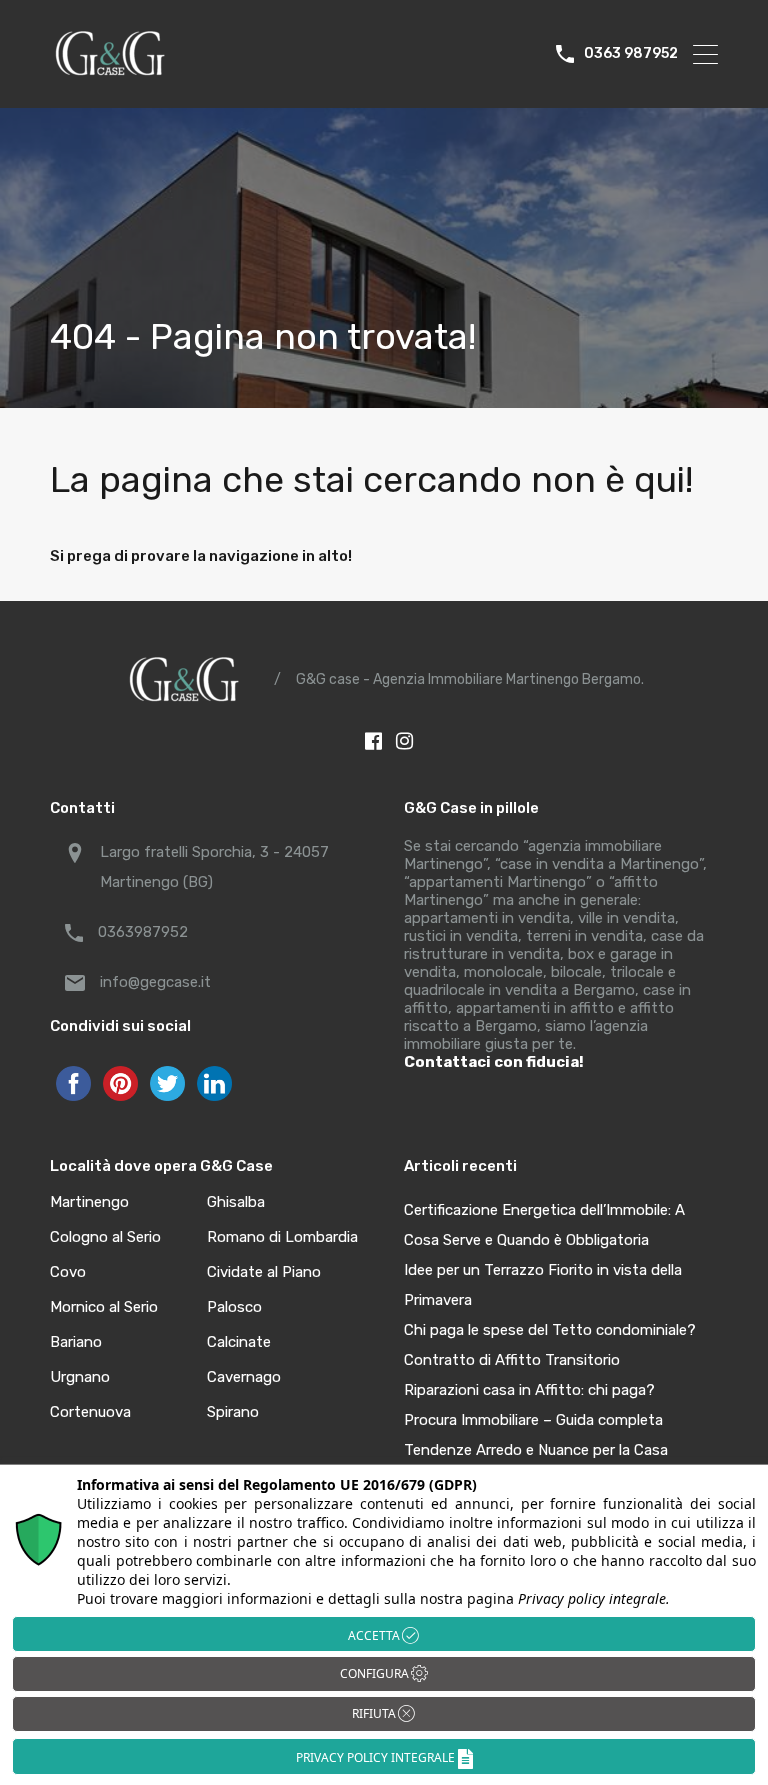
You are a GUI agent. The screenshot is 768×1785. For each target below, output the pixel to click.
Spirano (233, 1412)
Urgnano (80, 1377)
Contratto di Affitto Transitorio (512, 1360)
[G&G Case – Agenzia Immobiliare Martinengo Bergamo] (110, 74)
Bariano (76, 1342)
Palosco (234, 1307)
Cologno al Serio (105, 1237)
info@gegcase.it (155, 982)
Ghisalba (236, 1202)
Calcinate (239, 1342)
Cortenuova (90, 1412)
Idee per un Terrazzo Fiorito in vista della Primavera (543, 1285)
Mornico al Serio (104, 1307)
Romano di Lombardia (282, 1237)
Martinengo (89, 1202)
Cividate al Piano (264, 1272)
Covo (68, 1272)
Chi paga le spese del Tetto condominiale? (550, 1330)
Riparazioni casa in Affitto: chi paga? (529, 1390)
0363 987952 (631, 54)
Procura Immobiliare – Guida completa (533, 1420)
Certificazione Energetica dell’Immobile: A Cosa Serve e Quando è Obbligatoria (544, 1225)
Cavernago (244, 1377)
